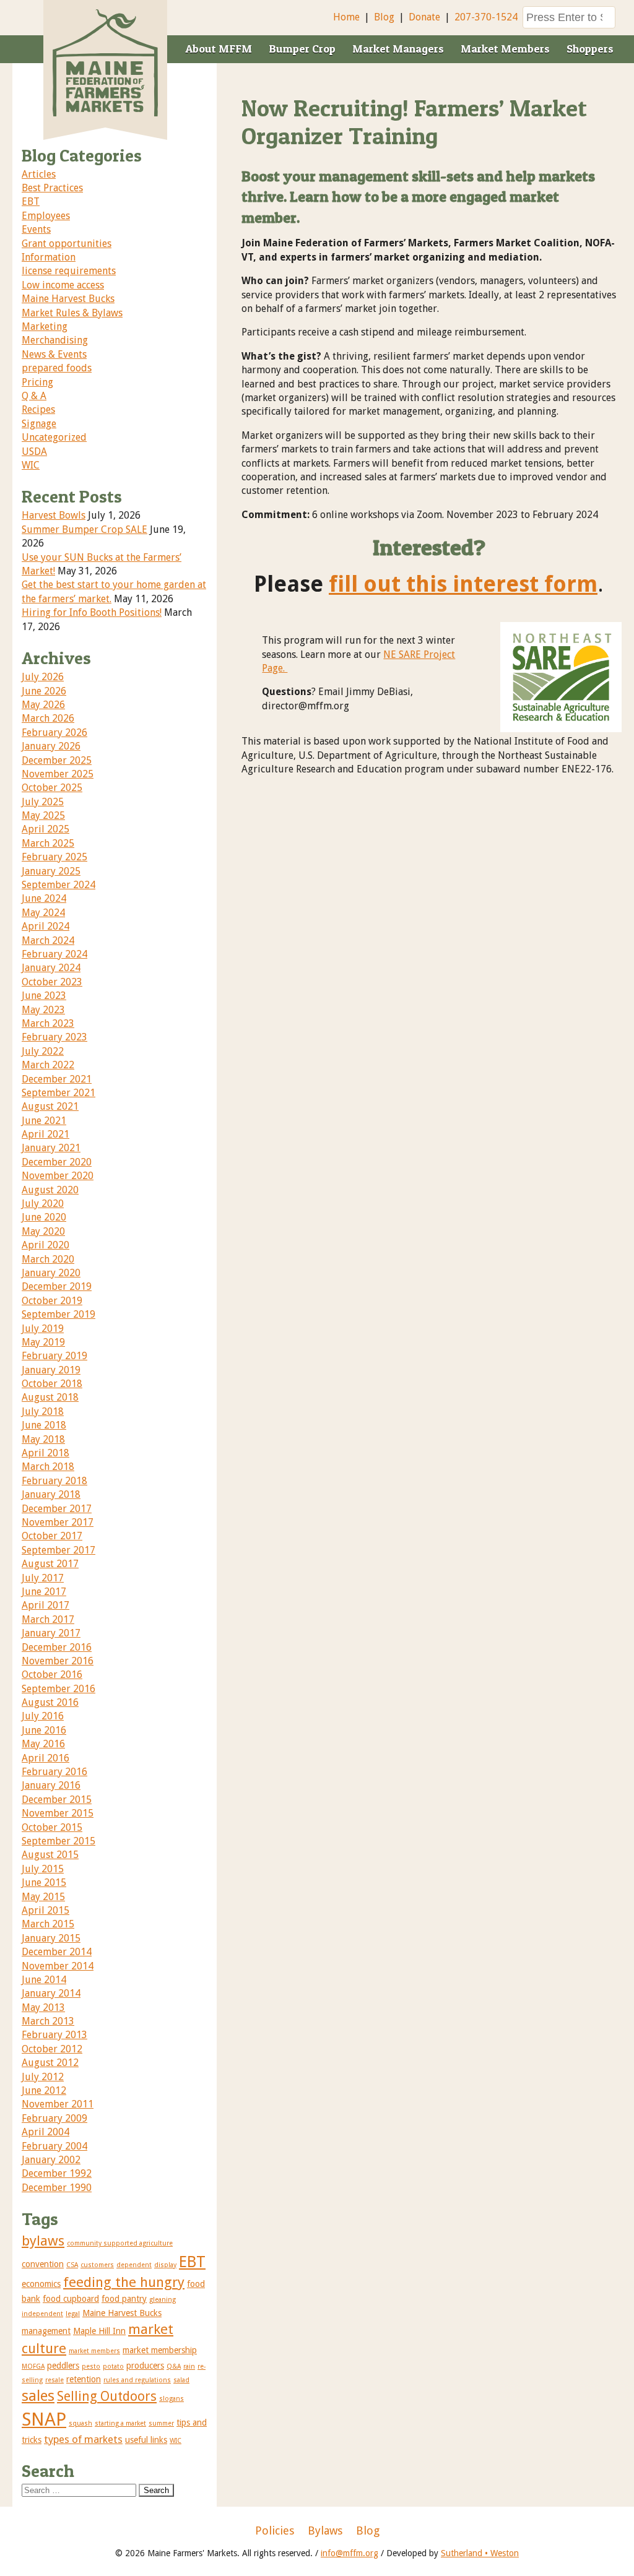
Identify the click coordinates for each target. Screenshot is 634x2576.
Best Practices (52, 188)
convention (43, 2264)
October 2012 (52, 2049)
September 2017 (59, 1550)
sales (38, 2396)
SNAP (44, 2419)
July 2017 (43, 1578)
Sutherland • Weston (480, 2553)
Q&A (174, 2366)
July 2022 (43, 1051)
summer (161, 2423)
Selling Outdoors (107, 2396)
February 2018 (54, 1481)
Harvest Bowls (54, 515)
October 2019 (52, 1301)
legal (73, 2314)
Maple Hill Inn (99, 2331)
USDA (34, 452)
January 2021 (51, 1148)
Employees (46, 216)
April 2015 (46, 1910)
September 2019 (59, 1314)
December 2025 (57, 760)
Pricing (37, 382)
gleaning (163, 2300)
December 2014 (57, 1952)
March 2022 (48, 1065)
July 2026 (43, 677)
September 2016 (59, 1689)
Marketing (45, 326)
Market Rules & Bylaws (72, 313)
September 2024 (59, 885)
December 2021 (57, 1079)
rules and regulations (137, 2380)
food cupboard (71, 2299)
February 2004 (54, 2146)
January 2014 (51, 1993)
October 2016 (52, 1675)
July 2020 (43, 1204)
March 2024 (48, 940)
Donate (424, 17)
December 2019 (57, 1286)
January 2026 (51, 746)
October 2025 (52, 788)
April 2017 (46, 1605)
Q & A (34, 396)
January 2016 (51, 1785)
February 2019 (54, 1356)
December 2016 (57, 1647)
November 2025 (58, 774)
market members (94, 2351)
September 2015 (59, 1841)
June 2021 (44, 1121)
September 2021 (59, 1093)
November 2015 (58, 1813)
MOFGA (33, 2366)
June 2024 (44, 898)
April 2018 (46, 1453)
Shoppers (590, 49)
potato (113, 2366)
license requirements (69, 271)
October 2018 (52, 1384)
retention (84, 2379)
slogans (172, 2399)
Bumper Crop (302, 49)
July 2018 (43, 1411)
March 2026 (48, 718)
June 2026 (44, 691)
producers (145, 2366)
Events (36, 229)
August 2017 (50, 1564)
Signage (39, 424)
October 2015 (52, 1827)
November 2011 (58, 2104)
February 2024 (54, 954)
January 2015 (51, 1938)
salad (181, 2380)
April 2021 (46, 1134)
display (165, 2265)
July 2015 (43, 1869)
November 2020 (58, 1176)
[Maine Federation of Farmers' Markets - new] (105, 113)
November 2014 (58, 1966)
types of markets (83, 2439)
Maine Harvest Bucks (68, 299)
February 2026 (54, 733)
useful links (146, 2440)
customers (97, 2265)
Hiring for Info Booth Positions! (92, 612)
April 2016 (46, 1758)
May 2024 (43, 913)
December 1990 (57, 2188)
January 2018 (51, 1494)
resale (54, 2380)
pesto (91, 2366)
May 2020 (43, 1231)
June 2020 (44, 1217)
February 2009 (54, 2118)
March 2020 (48, 1259)
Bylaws (325, 2531)
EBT (31, 201)
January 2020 (51, 1273)
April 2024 (46, 926)
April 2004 (46, 2132)
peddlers (63, 2366)
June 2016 (44, 1730)
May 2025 (43, 815)
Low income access (63, 285)
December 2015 (57, 1800)
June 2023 (44, 996)
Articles (39, 174)
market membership (160, 2350)
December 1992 (57, 2173)
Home (346, 17)
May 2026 (43, 705)
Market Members (505, 49)
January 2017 (51, 1633)
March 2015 (48, 1924)
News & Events (54, 354)
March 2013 (48, 2021)
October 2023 (52, 982)
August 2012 (50, 2063)
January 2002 (51, 2160)
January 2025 (51, 871)
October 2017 (52, 1536)
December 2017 (57, 1509)
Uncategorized (54, 437)
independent (42, 2314)
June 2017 (44, 1592)
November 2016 (58, 1661)
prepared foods (57, 368)
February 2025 (54, 857)
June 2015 (44, 1882)
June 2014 (44, 1980)
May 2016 (43, 1744)
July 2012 (43, 2077)
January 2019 (51, 1370)
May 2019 (43, 1342)
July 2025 (43, 802)
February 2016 (54, 1772)
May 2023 (43, 1010)
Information (49, 257)
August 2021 (50, 1106)
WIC (31, 465)
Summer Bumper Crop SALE (85, 529)
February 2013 (54, 2035)
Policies (275, 2531)
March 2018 (48, 1467)
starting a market (120, 2423)
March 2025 (48, 843)
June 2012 (44, 2090)
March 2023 (48, 1023)
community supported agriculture (120, 2243)
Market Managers (398, 49)
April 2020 (46, 1245)
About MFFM (219, 49)
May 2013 (43, 2008)
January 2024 (51, 968)
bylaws (43, 2241)
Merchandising (55, 340)
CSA (72, 2265)
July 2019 (43, 1329)
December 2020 (57, 1162)
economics (41, 2284)
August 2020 (50, 1190)
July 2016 (43, 1716)
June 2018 (44, 1425)
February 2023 (54, 1037)
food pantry (124, 2299)
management (46, 2331)
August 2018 (50, 1397)
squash (80, 2423)
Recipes (38, 409)
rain (189, 2366)
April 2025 (46, 829)
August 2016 (50, 1702)
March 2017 (48, 1619)
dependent (134, 2265)
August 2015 (50, 1855)
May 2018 (43, 1439)
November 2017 (58, 1522)
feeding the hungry (124, 2282)
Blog (384, 17)
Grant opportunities (67, 244)
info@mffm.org (350, 2553)
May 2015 (43, 1897)
